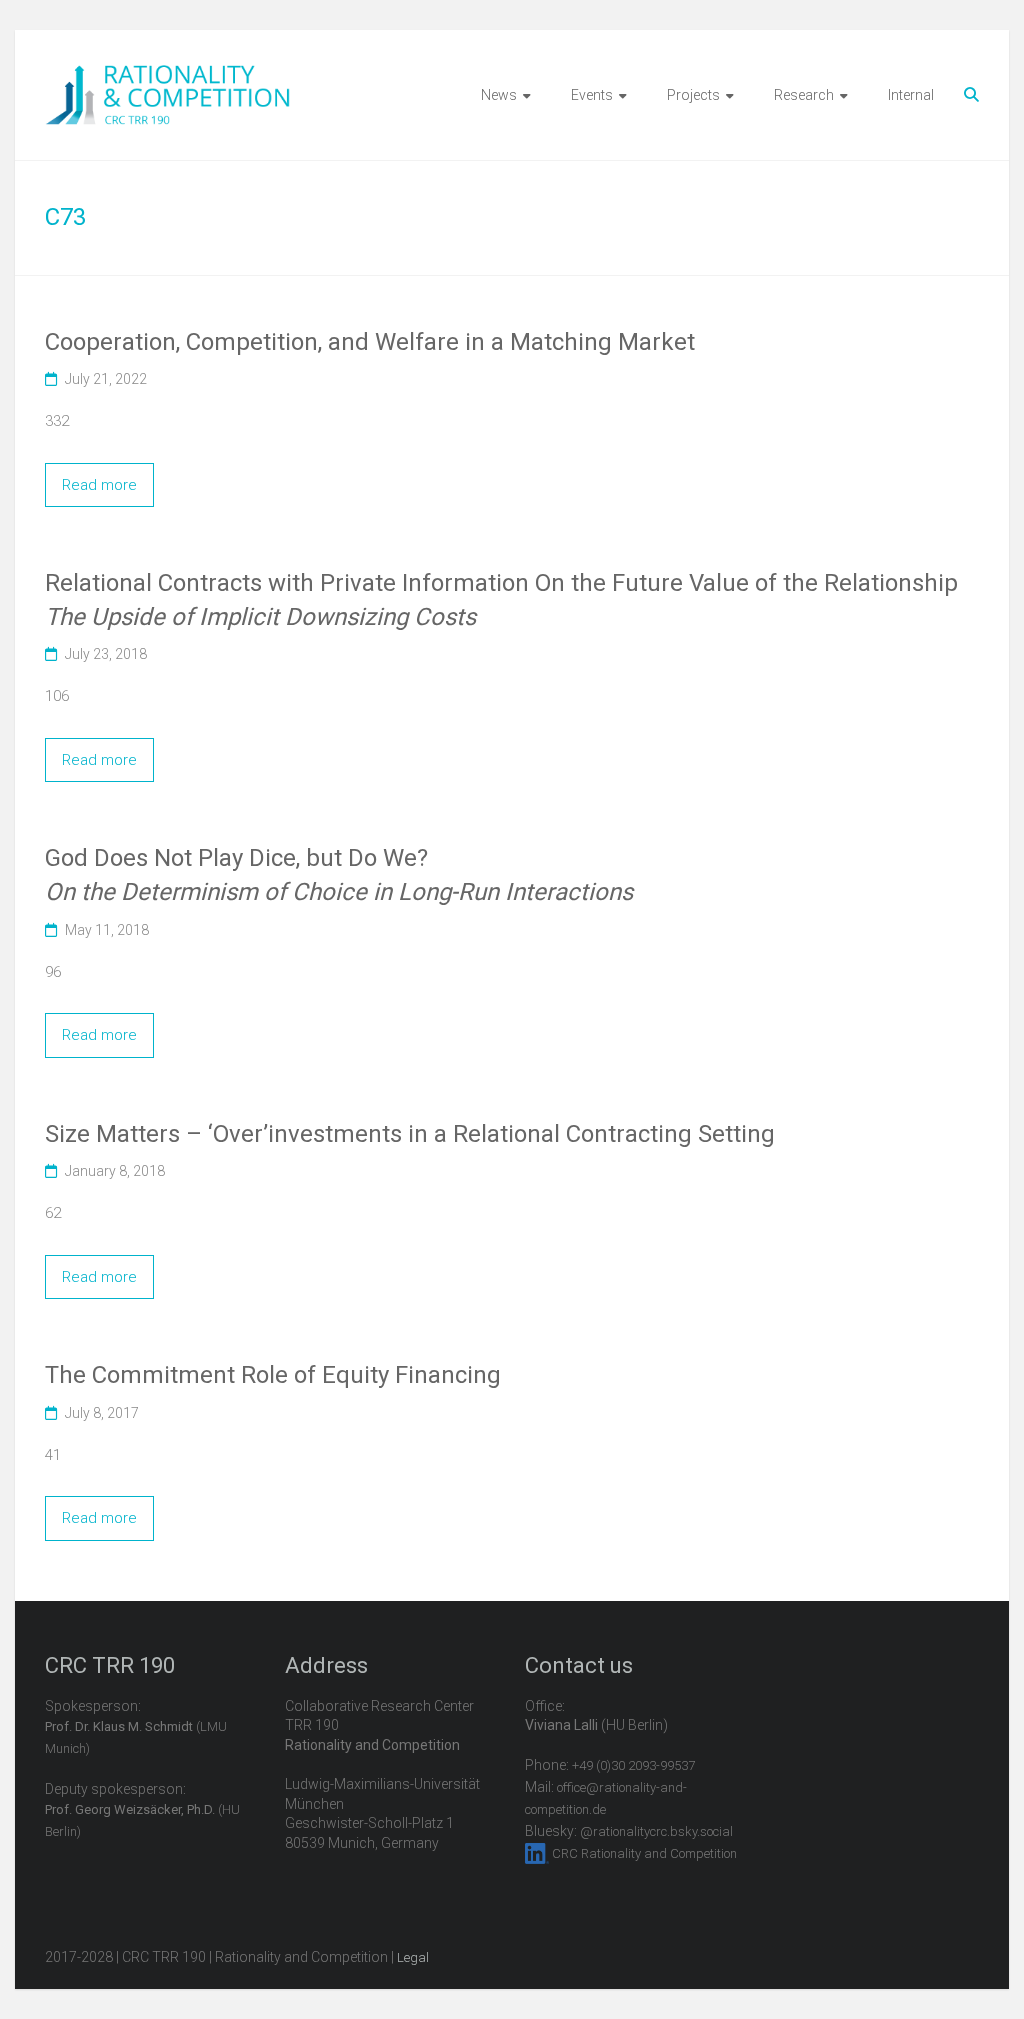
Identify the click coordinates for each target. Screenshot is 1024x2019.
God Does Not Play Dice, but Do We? (339, 875)
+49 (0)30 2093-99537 (633, 1765)
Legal (413, 1957)
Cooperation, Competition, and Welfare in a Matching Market (370, 342)
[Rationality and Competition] (167, 76)
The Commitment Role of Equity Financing (273, 1375)
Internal (911, 95)
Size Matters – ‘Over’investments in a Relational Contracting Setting (410, 1134)
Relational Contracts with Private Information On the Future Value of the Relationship (501, 600)
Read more (99, 485)
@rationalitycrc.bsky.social (656, 1831)
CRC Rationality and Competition (644, 1853)
